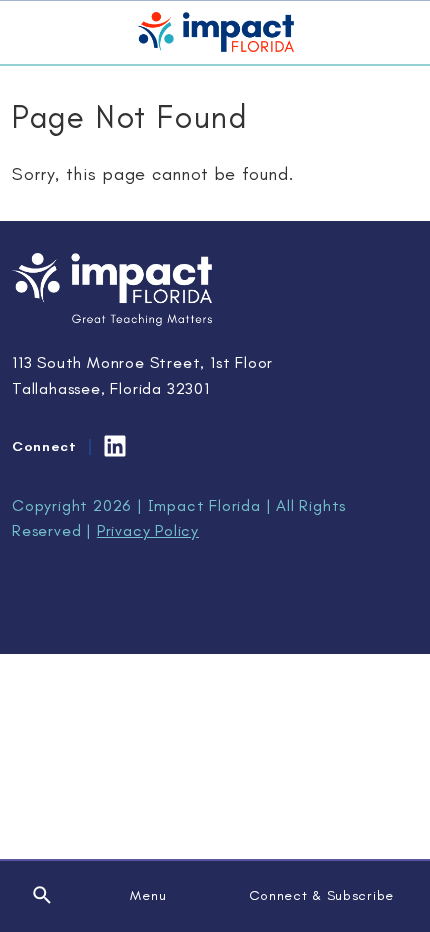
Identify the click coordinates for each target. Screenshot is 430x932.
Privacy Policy (148, 530)
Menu (148, 895)
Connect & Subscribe (321, 895)
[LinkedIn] (115, 446)
